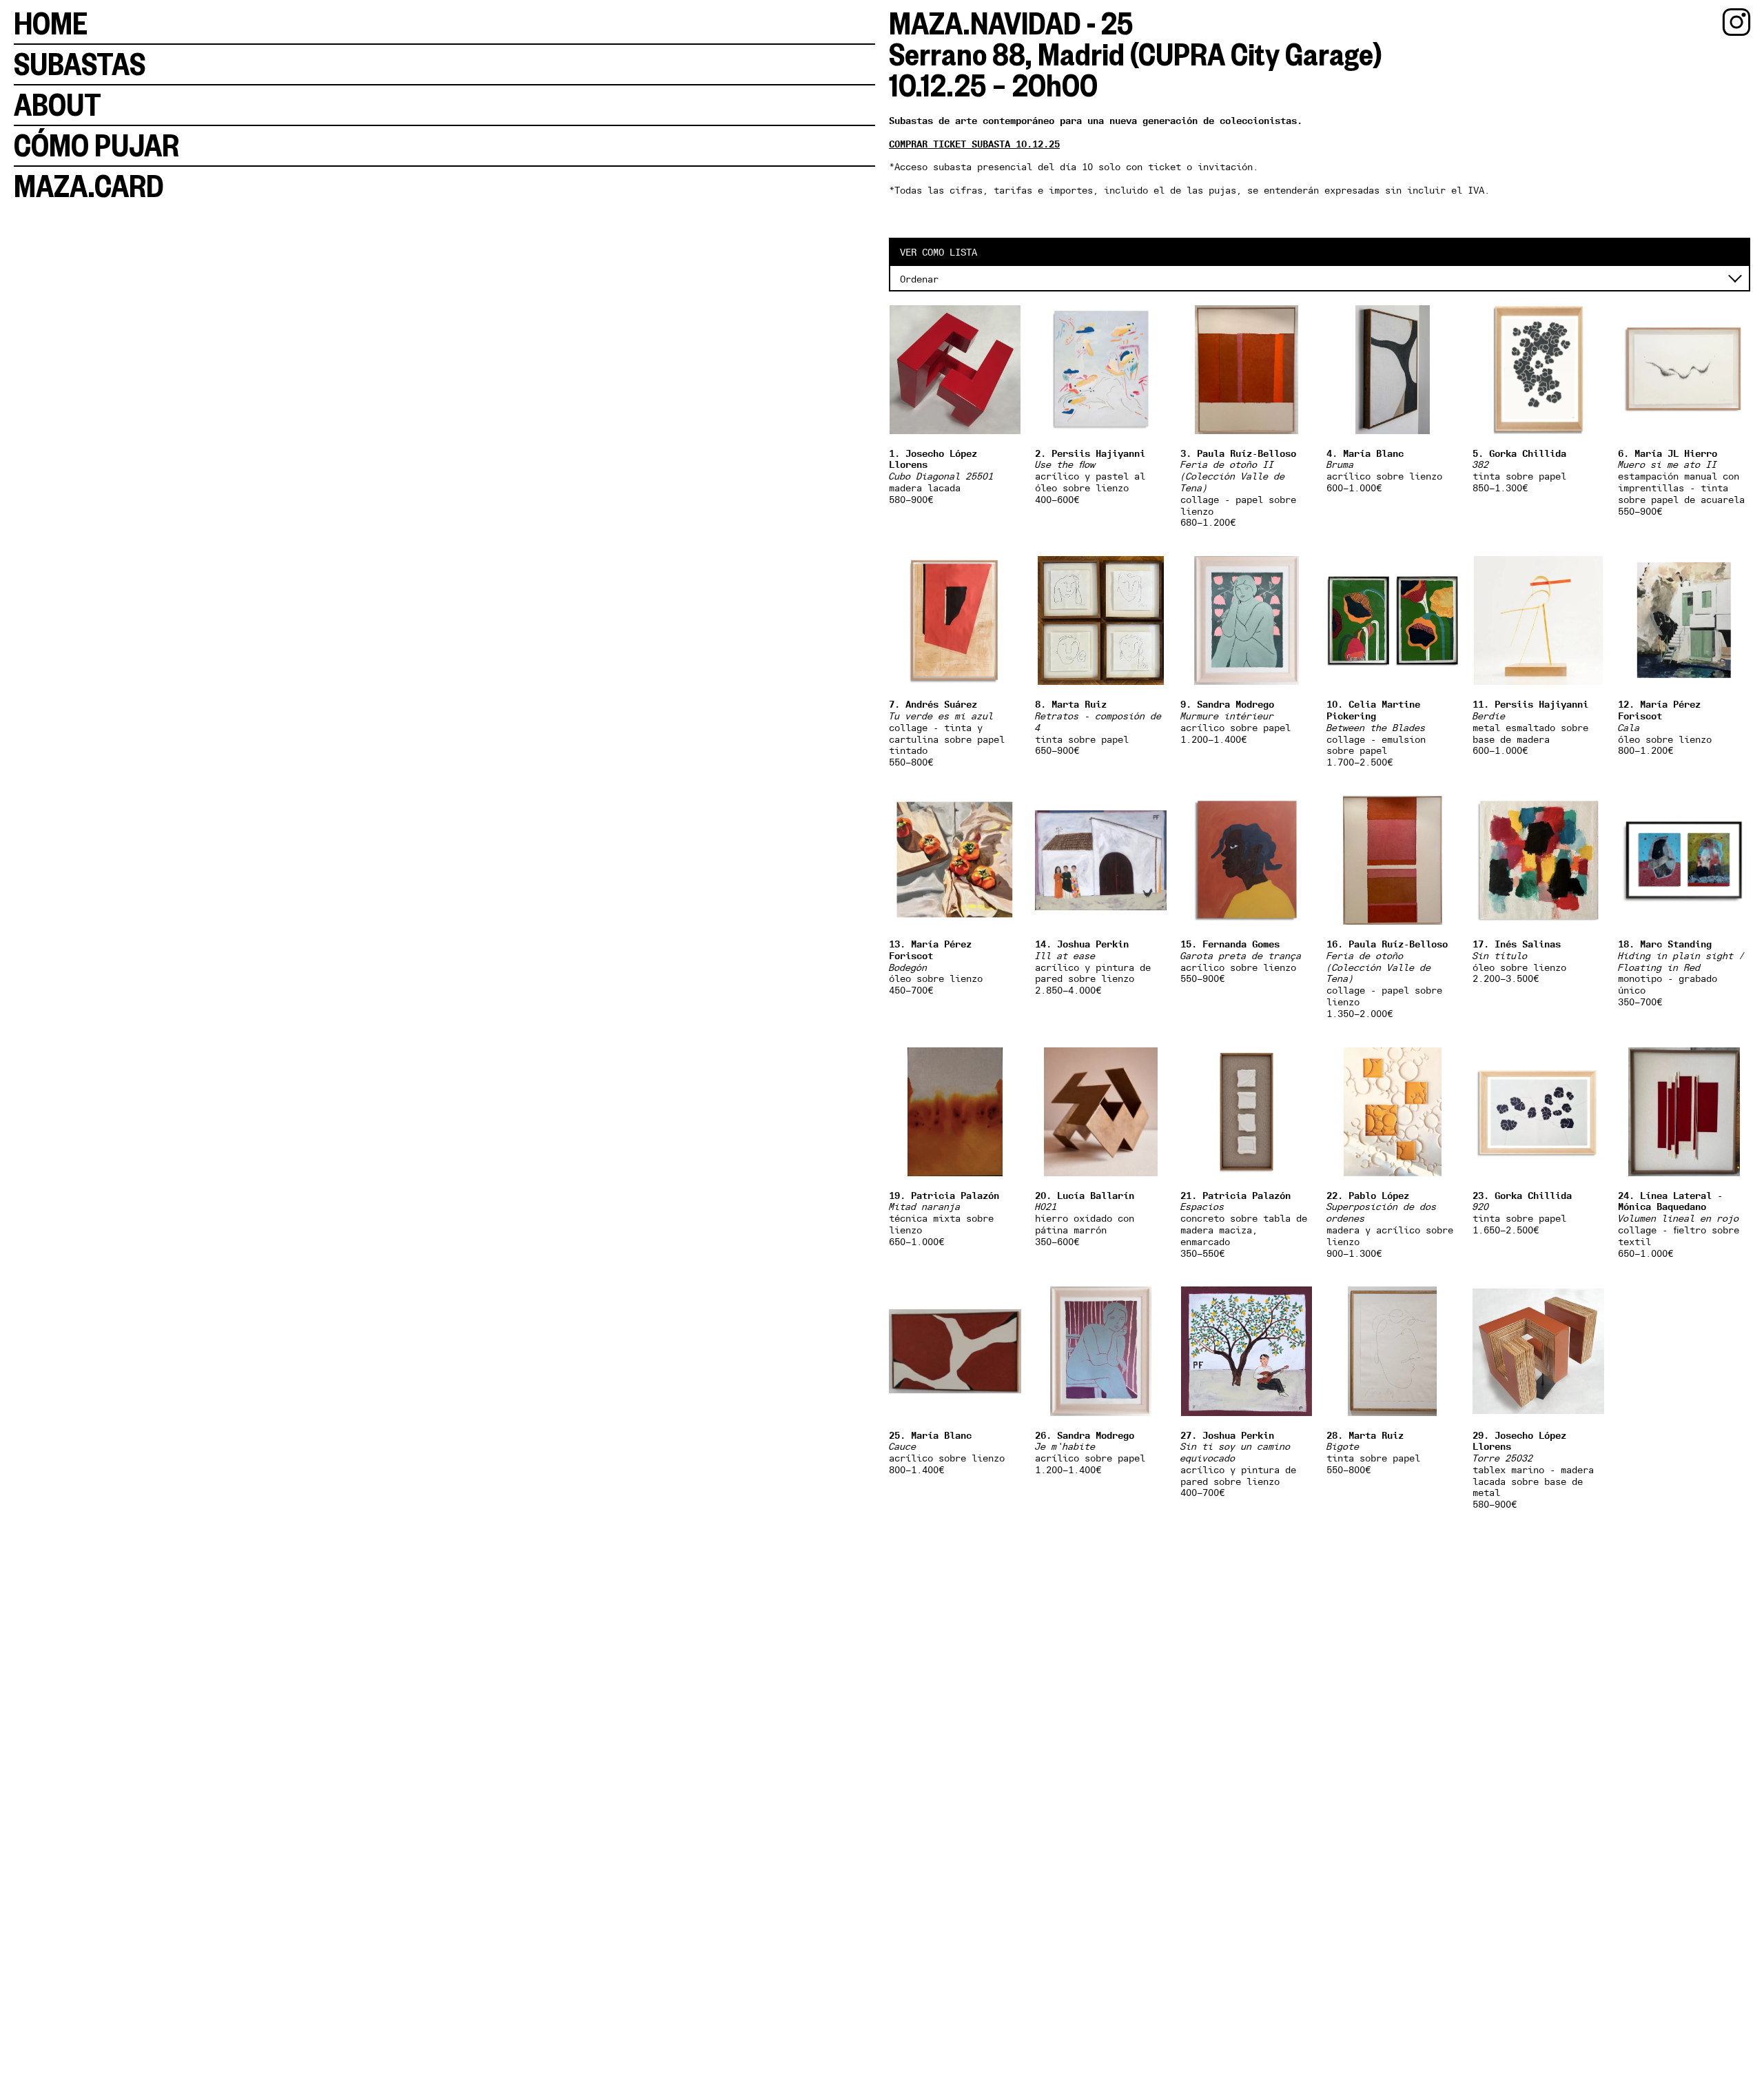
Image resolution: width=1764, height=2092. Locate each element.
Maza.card (89, 186)
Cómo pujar (96, 145)
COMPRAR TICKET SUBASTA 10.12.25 (974, 144)
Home (51, 23)
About (58, 105)
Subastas (80, 64)
